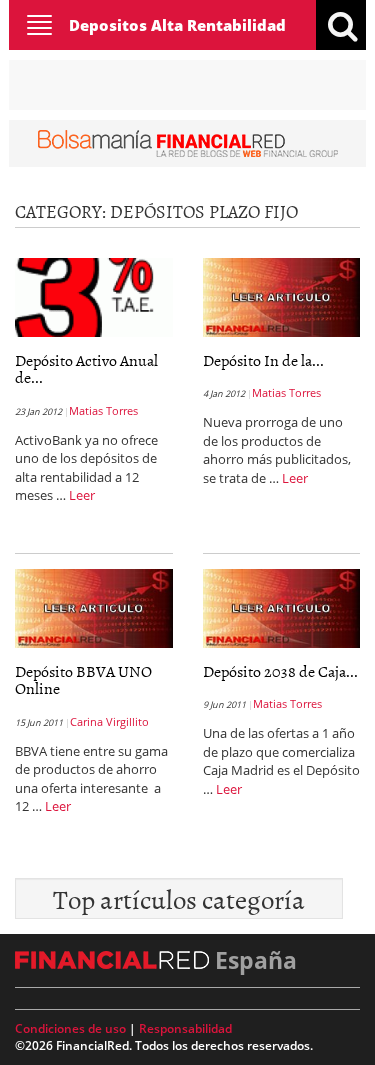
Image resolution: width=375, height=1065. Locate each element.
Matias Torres (103, 410)
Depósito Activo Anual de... (86, 369)
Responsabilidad (185, 1028)
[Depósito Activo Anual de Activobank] (94, 295)
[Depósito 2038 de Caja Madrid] (282, 606)
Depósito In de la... (263, 360)
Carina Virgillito (109, 721)
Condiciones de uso (70, 1028)
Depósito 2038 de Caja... (280, 671)
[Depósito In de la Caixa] (282, 295)
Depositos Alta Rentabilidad (177, 25)
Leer (82, 495)
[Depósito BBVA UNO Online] (94, 606)
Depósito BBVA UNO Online (83, 680)
